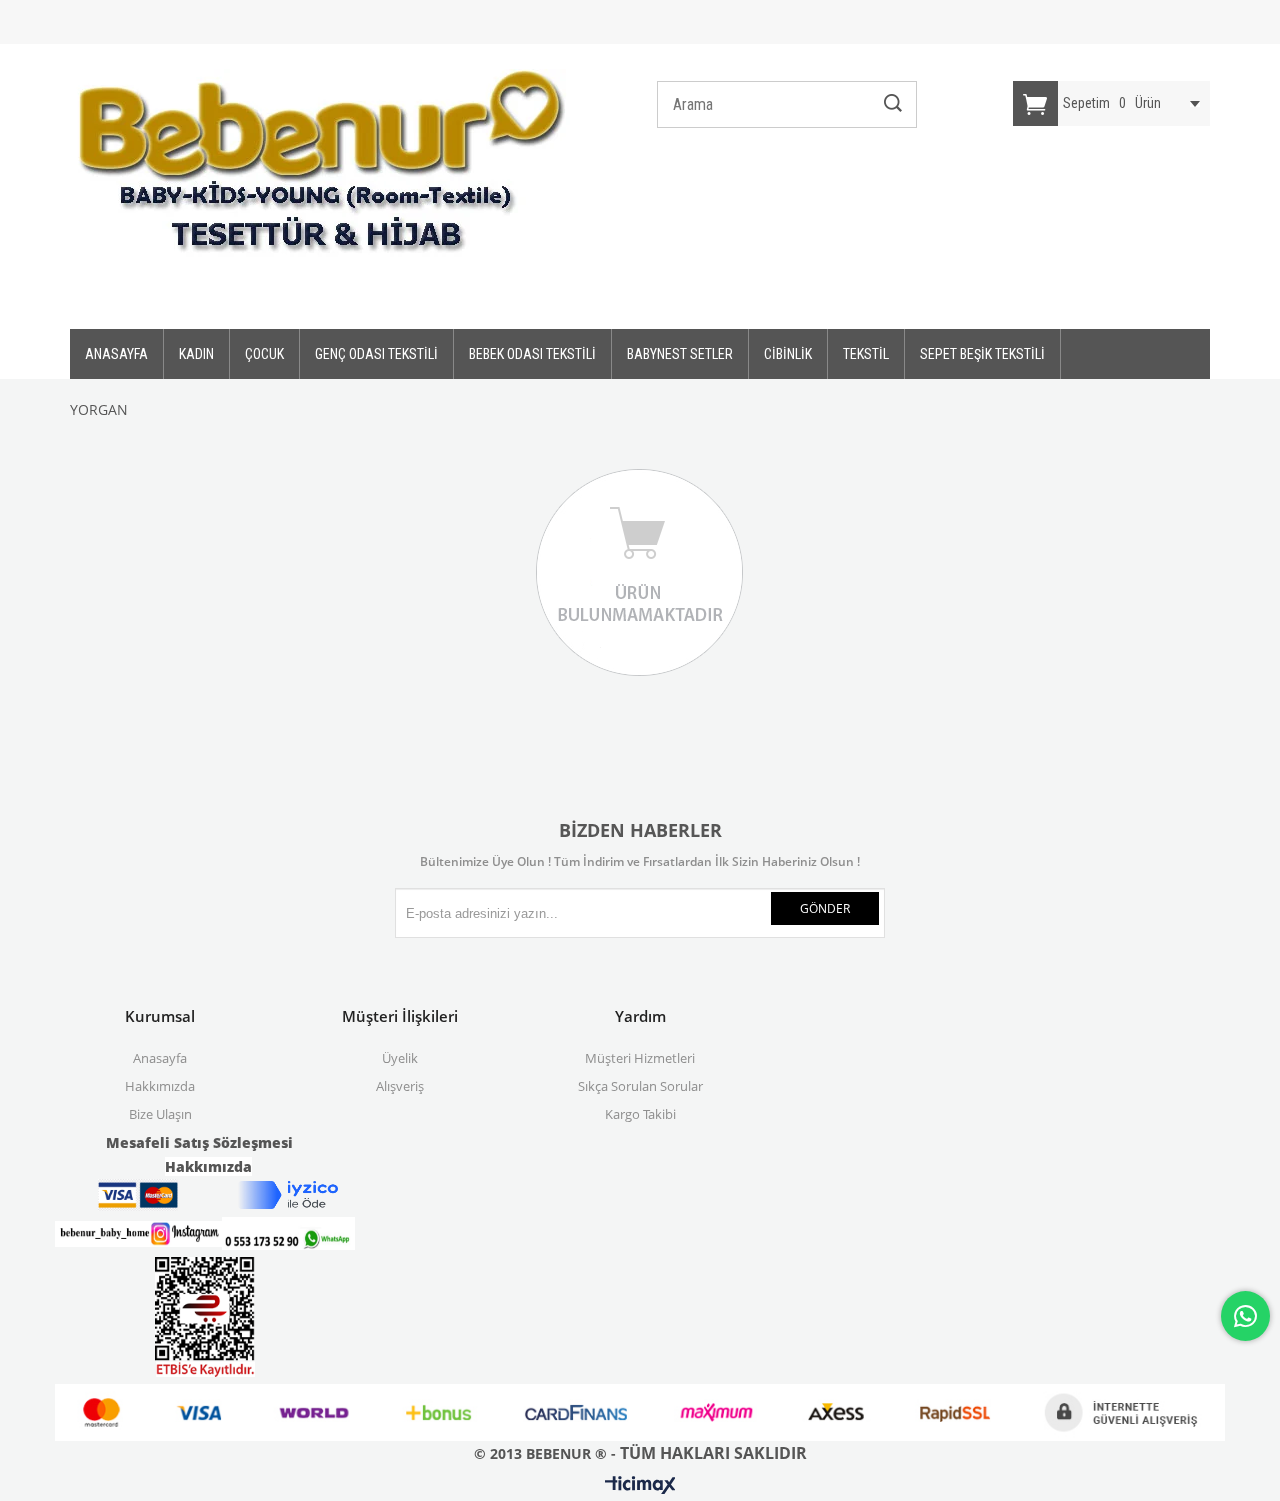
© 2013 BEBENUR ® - (547, 1453)
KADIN (196, 354)
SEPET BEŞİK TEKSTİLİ (982, 354)
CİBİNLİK (788, 354)
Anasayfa (160, 1058)
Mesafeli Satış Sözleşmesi (199, 1142)
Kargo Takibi (640, 1114)
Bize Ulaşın (160, 1114)
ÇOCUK (264, 354)
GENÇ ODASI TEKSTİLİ (376, 354)
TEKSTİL (866, 354)
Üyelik (400, 1058)
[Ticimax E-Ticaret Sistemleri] (640, 1486)
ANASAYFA (116, 354)
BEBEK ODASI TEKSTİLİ (532, 354)
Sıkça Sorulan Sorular (640, 1086)
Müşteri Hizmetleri (640, 1058)
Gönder (825, 908)
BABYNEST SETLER (680, 354)
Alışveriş (400, 1086)
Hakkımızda (160, 1086)
